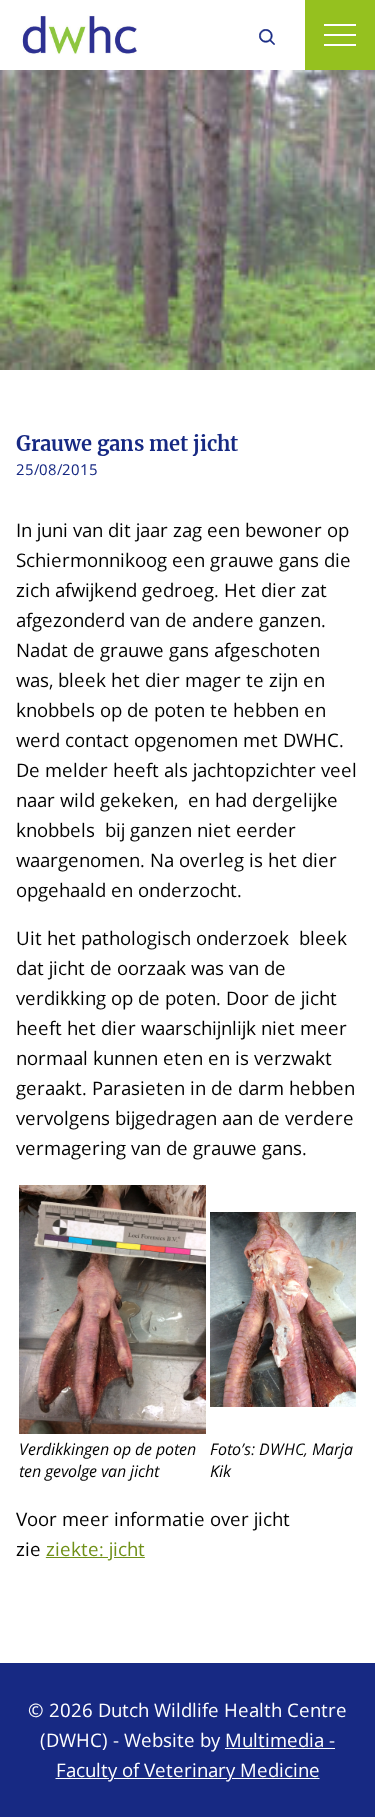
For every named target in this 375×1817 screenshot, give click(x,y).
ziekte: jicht (95, 1548)
